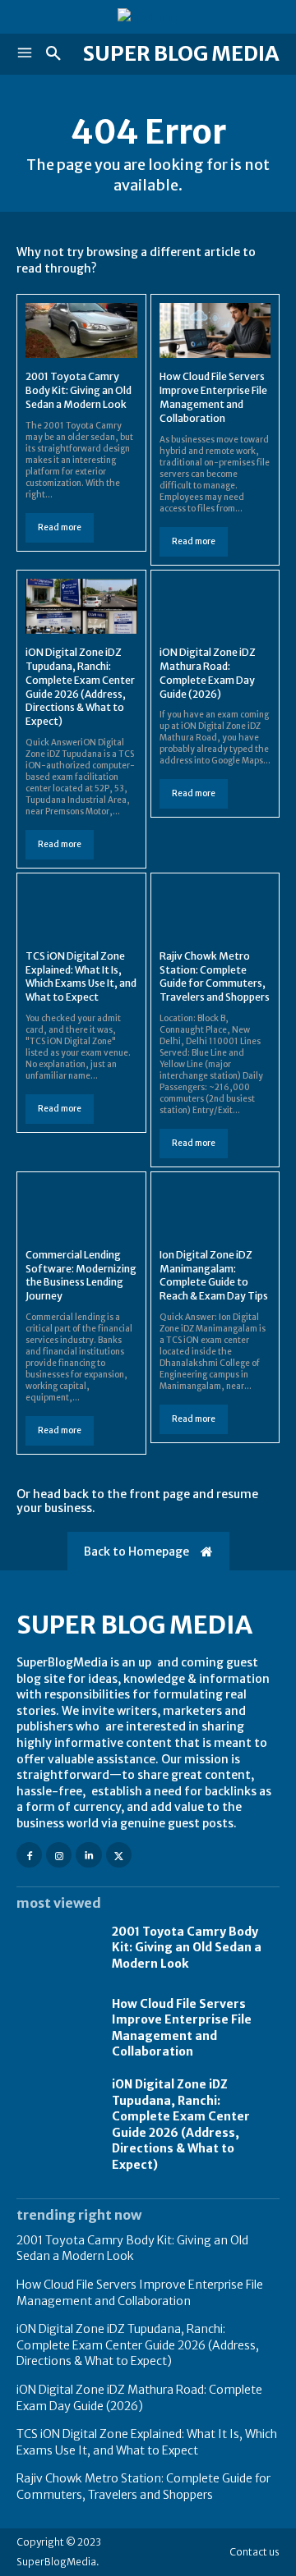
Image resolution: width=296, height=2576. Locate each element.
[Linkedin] (88, 1855)
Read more (60, 527)
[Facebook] (29, 1855)
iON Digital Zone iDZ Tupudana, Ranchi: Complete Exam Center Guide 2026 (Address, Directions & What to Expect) (181, 2125)
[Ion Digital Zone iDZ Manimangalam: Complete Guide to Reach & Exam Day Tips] (215, 1208)
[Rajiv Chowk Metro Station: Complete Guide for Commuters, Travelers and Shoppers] (215, 910)
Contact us (254, 2552)
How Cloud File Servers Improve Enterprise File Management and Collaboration (182, 2028)
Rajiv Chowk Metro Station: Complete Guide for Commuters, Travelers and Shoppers (215, 976)
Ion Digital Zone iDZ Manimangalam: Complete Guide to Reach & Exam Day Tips (214, 1275)
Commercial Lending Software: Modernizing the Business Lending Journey (81, 1275)
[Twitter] (119, 1855)
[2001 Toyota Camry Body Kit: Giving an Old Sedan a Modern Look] (81, 331)
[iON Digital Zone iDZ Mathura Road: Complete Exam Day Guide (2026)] (215, 607)
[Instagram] (59, 1855)
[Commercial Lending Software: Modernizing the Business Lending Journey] (81, 1208)
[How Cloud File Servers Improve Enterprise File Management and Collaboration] (215, 331)
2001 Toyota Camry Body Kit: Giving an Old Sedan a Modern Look (79, 390)
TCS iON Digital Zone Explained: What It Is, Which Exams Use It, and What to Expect (81, 976)
